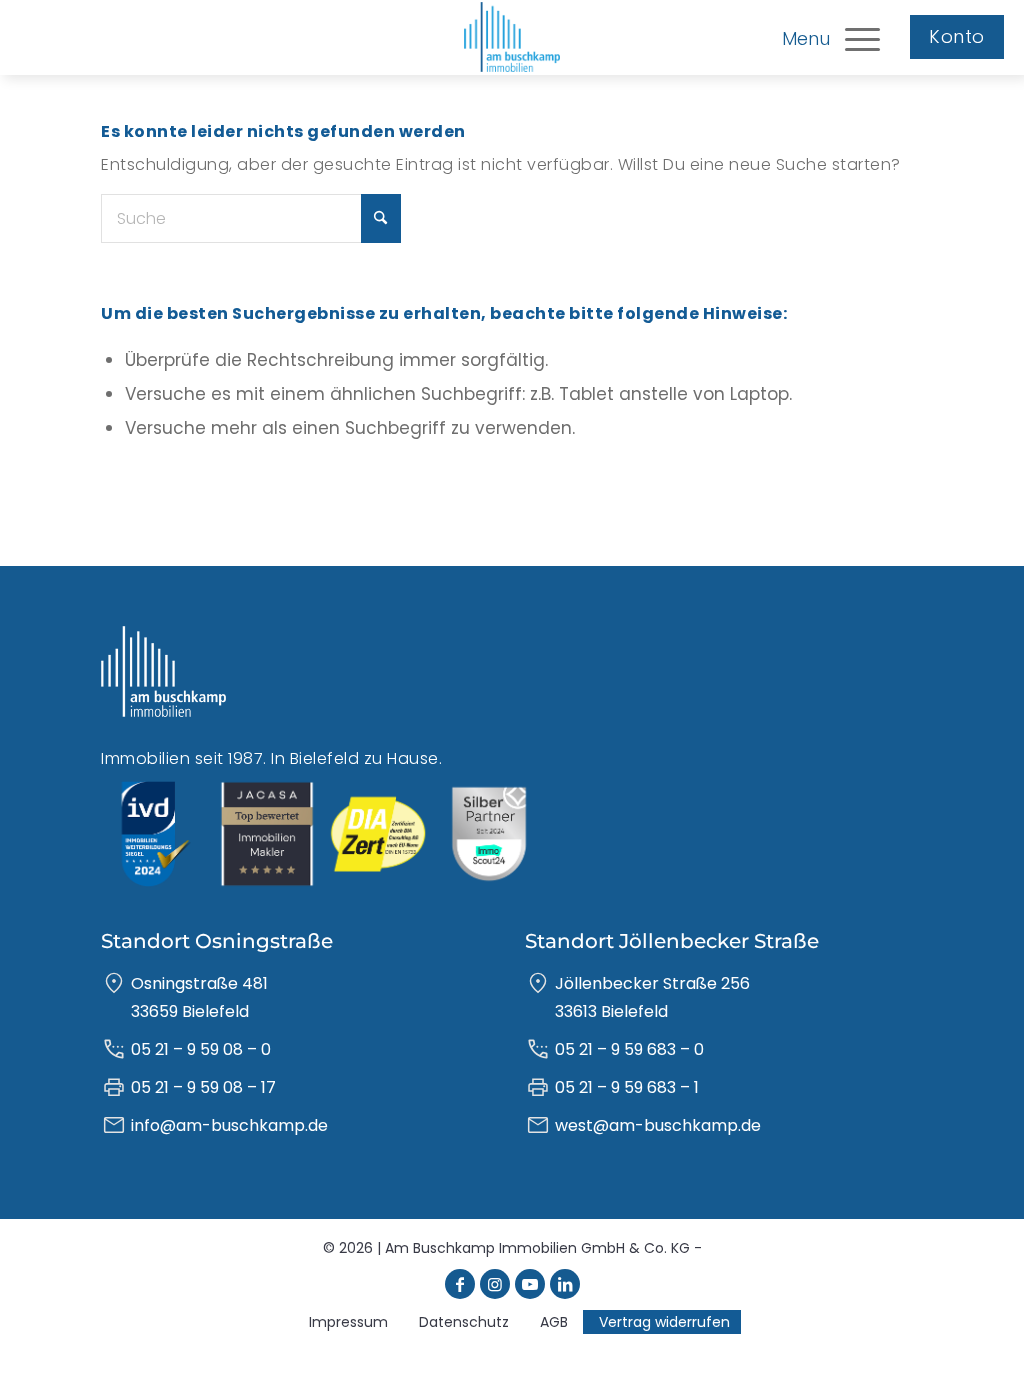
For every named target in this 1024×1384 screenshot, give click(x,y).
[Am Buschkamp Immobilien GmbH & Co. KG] (512, 37)
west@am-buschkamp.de (658, 1125)
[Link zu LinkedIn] (565, 1284)
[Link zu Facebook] (460, 1284)
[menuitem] (862, 37)
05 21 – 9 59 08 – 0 (201, 1049)
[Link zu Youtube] (530, 1284)
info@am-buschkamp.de (229, 1125)
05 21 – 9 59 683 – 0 (629, 1049)
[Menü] (862, 37)
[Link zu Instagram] (495, 1284)
